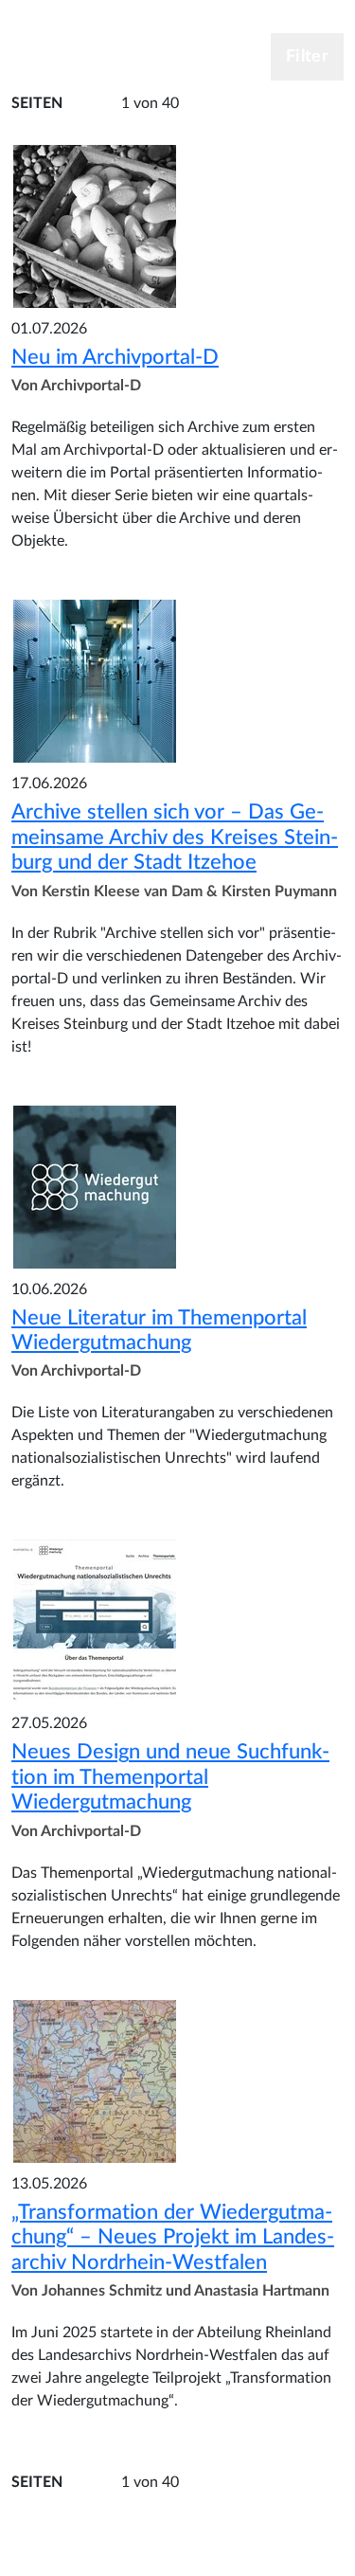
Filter (307, 57)
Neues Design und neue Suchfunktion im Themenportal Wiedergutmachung (170, 1777)
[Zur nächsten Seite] (213, 104)
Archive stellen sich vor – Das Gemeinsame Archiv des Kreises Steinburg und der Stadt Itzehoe (175, 837)
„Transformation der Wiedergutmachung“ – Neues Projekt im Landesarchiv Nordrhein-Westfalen (173, 2237)
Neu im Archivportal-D (115, 357)
